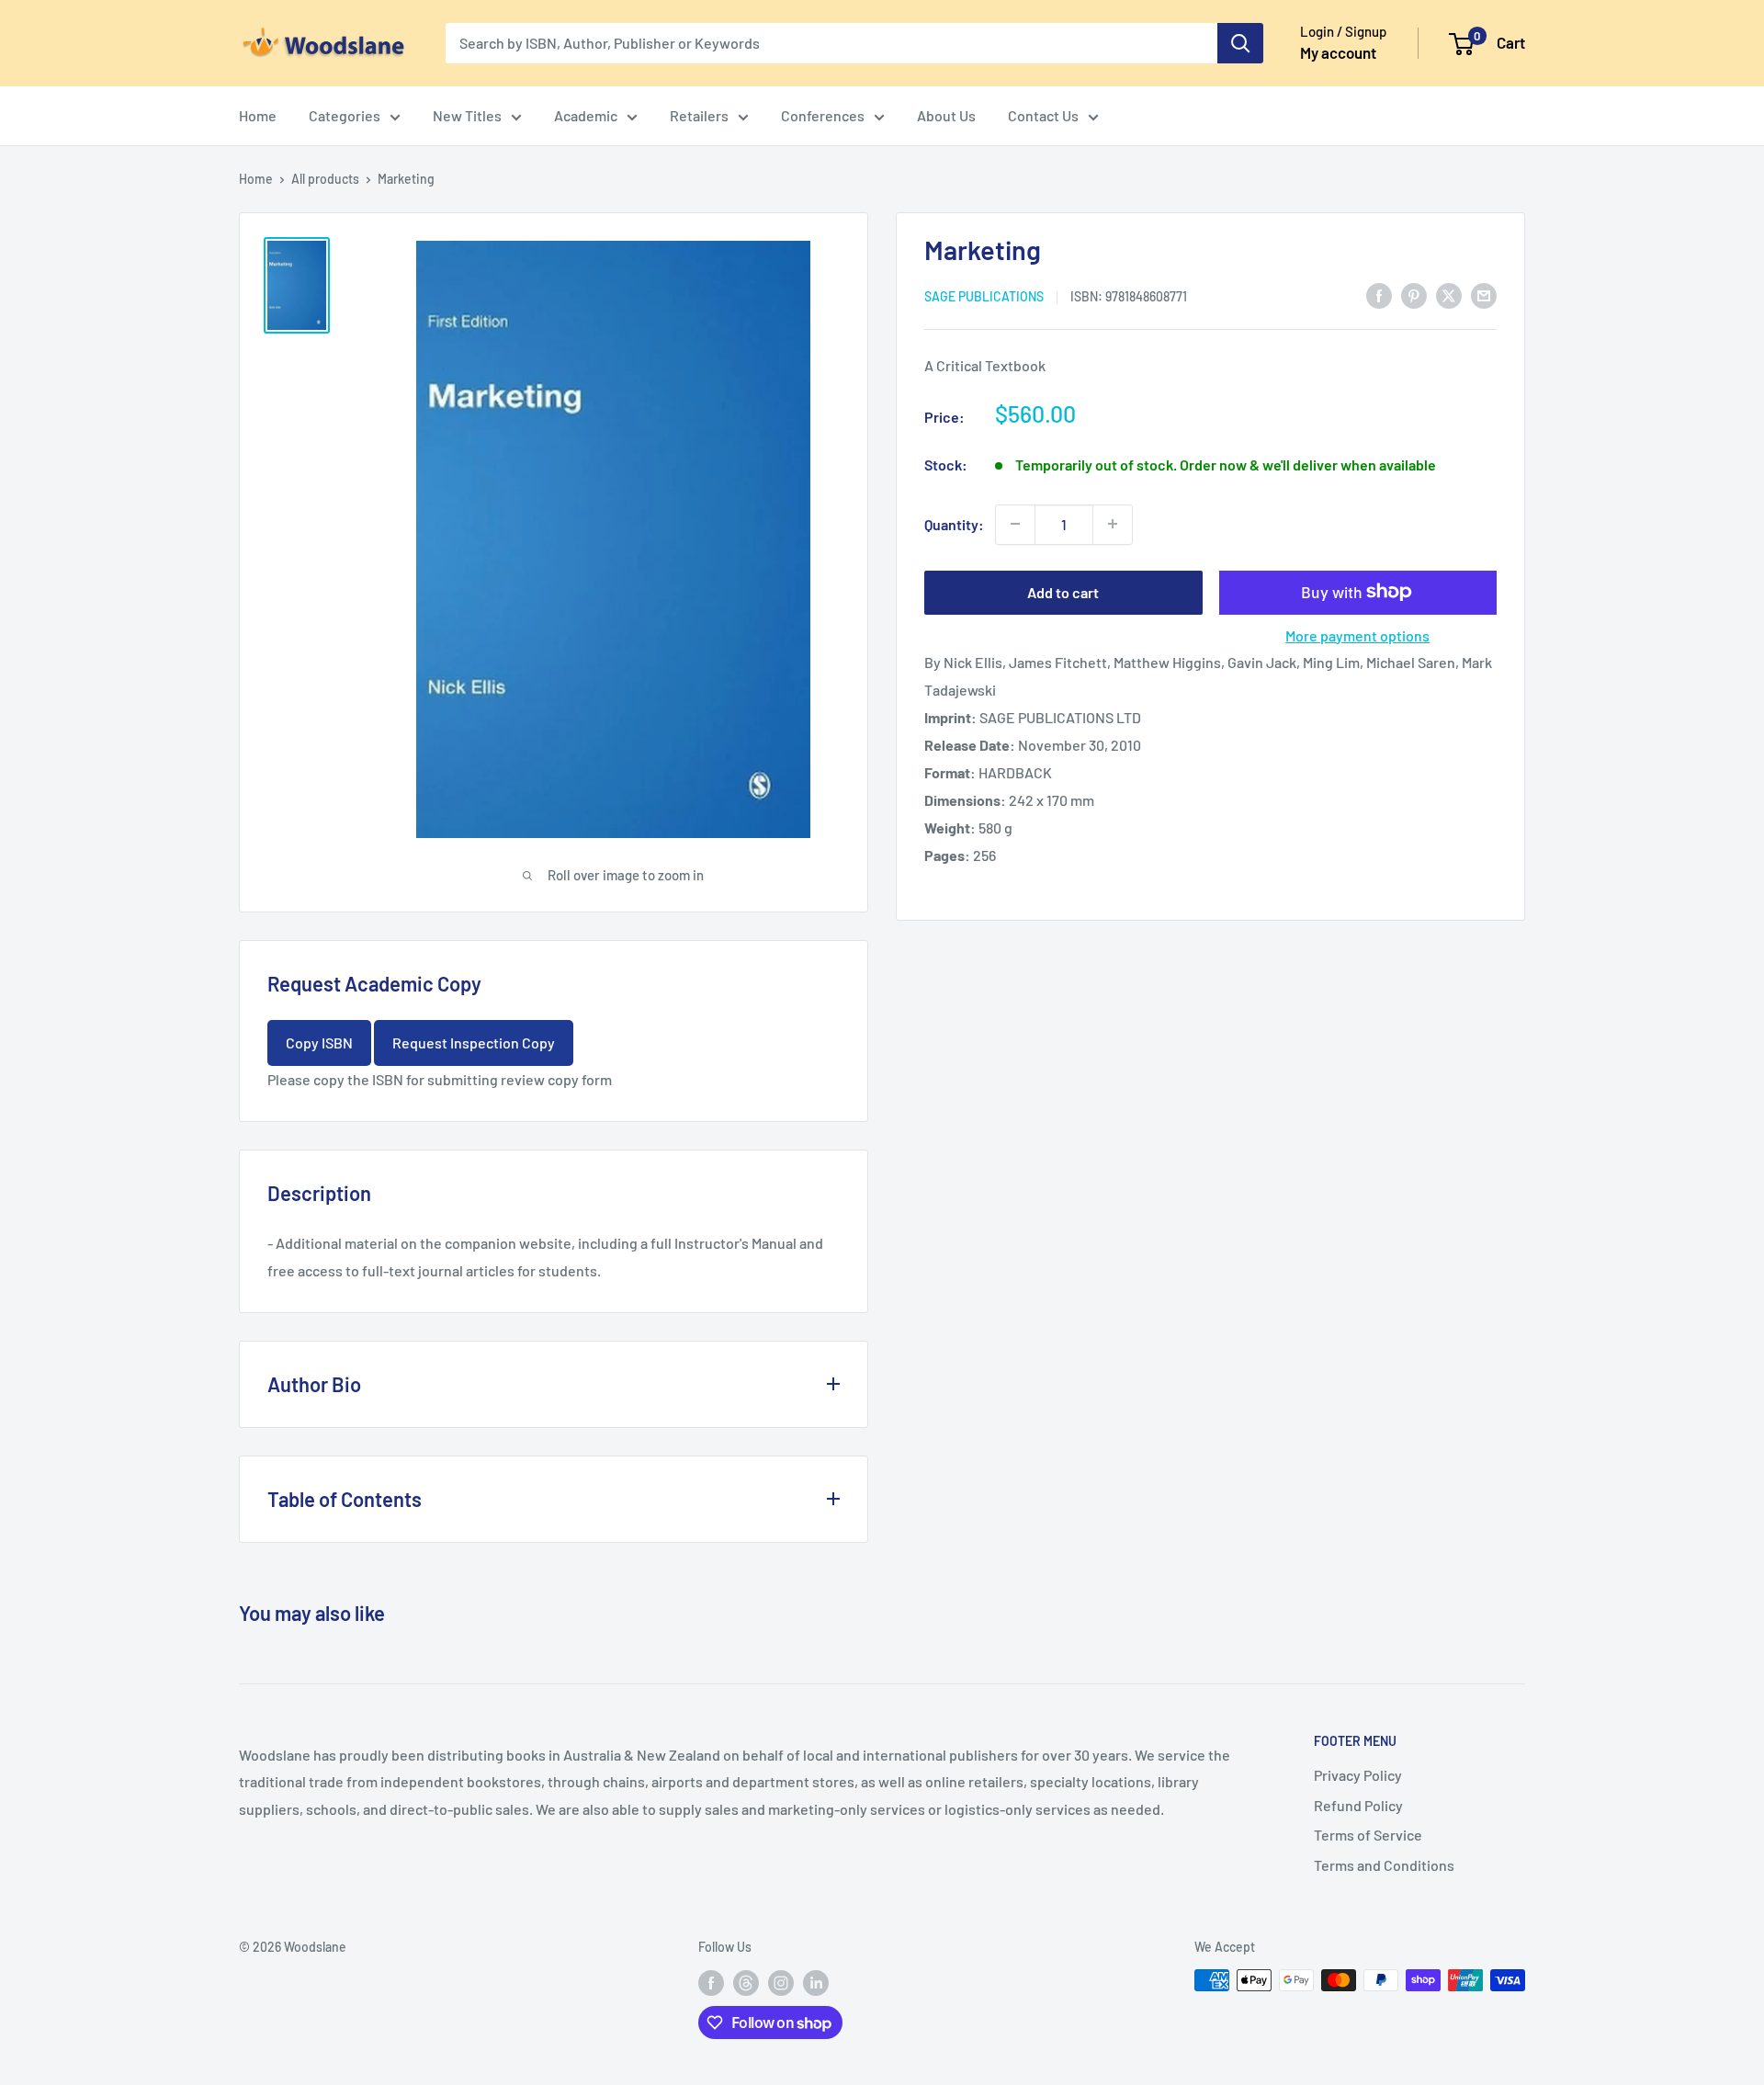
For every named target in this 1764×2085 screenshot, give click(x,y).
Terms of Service (1368, 1835)
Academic (586, 115)
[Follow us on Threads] (746, 1982)
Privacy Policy (1358, 1775)
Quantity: (954, 523)
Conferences (823, 115)
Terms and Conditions (1384, 1865)
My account (1338, 52)
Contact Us (1043, 115)
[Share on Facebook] (1379, 295)
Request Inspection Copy (474, 1042)
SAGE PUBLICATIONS (984, 295)
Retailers (699, 115)
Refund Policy (1358, 1805)
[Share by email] (1484, 295)
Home (258, 115)
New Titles (467, 115)
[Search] (1240, 43)
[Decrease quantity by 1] (1015, 524)
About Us (946, 115)
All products (325, 179)
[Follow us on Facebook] (711, 1982)
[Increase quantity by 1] (1113, 524)
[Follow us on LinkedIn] (816, 1982)
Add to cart (1063, 591)
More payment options (1357, 635)
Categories (345, 115)
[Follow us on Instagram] (781, 1982)
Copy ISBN (319, 1042)
